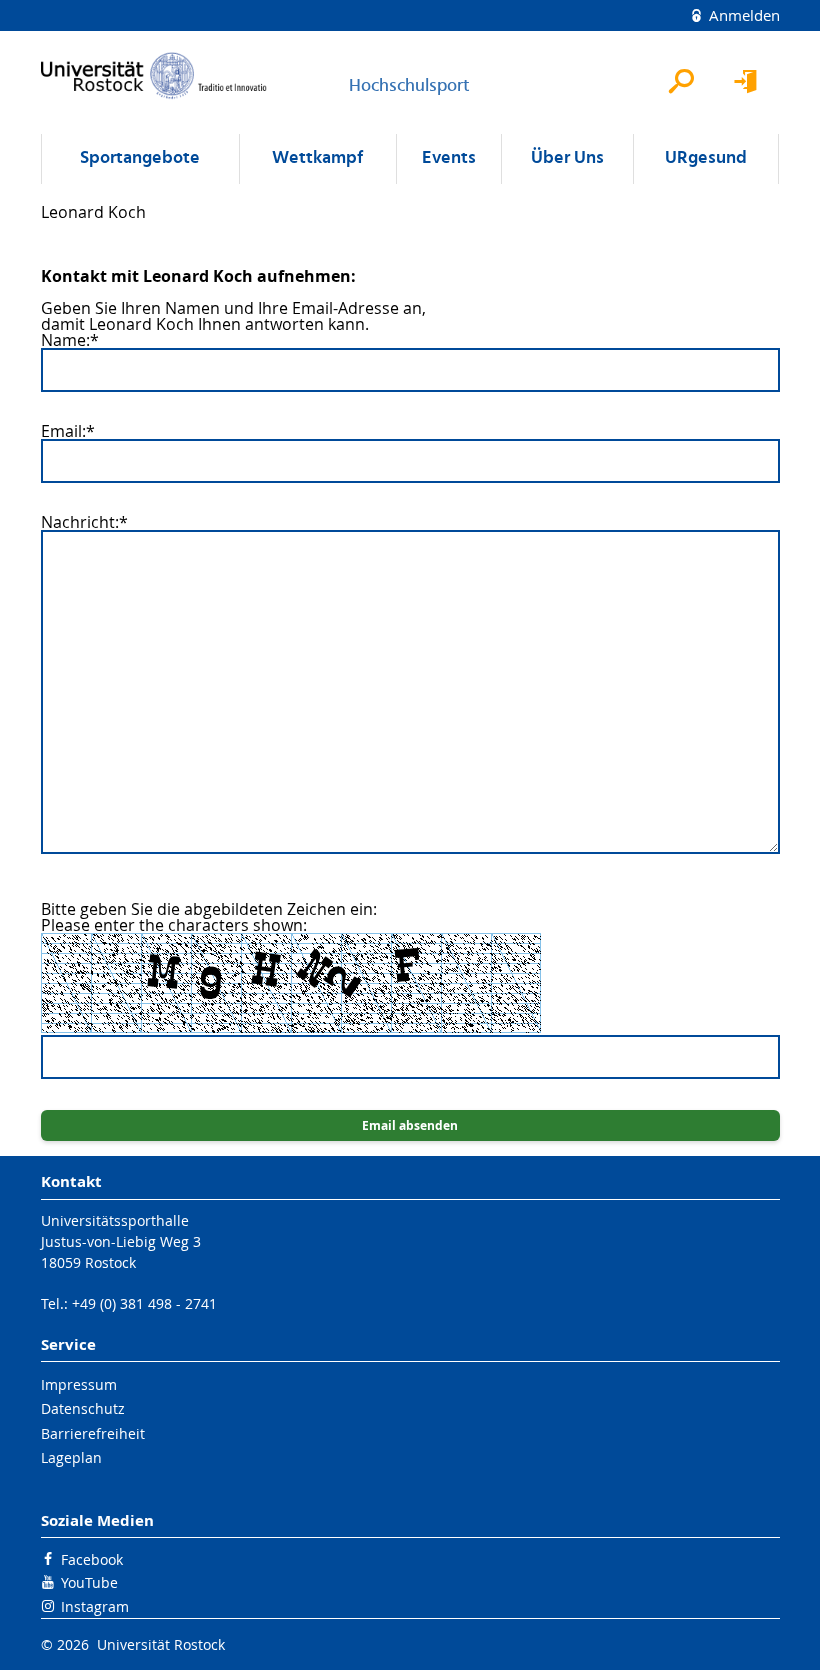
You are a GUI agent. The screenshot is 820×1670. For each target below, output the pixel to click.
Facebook (92, 1559)
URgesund (706, 158)
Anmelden (742, 15)
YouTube (89, 1582)
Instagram (95, 1606)
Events (449, 158)
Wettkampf (317, 158)
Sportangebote (140, 158)
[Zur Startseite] (154, 75)
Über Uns (567, 158)
